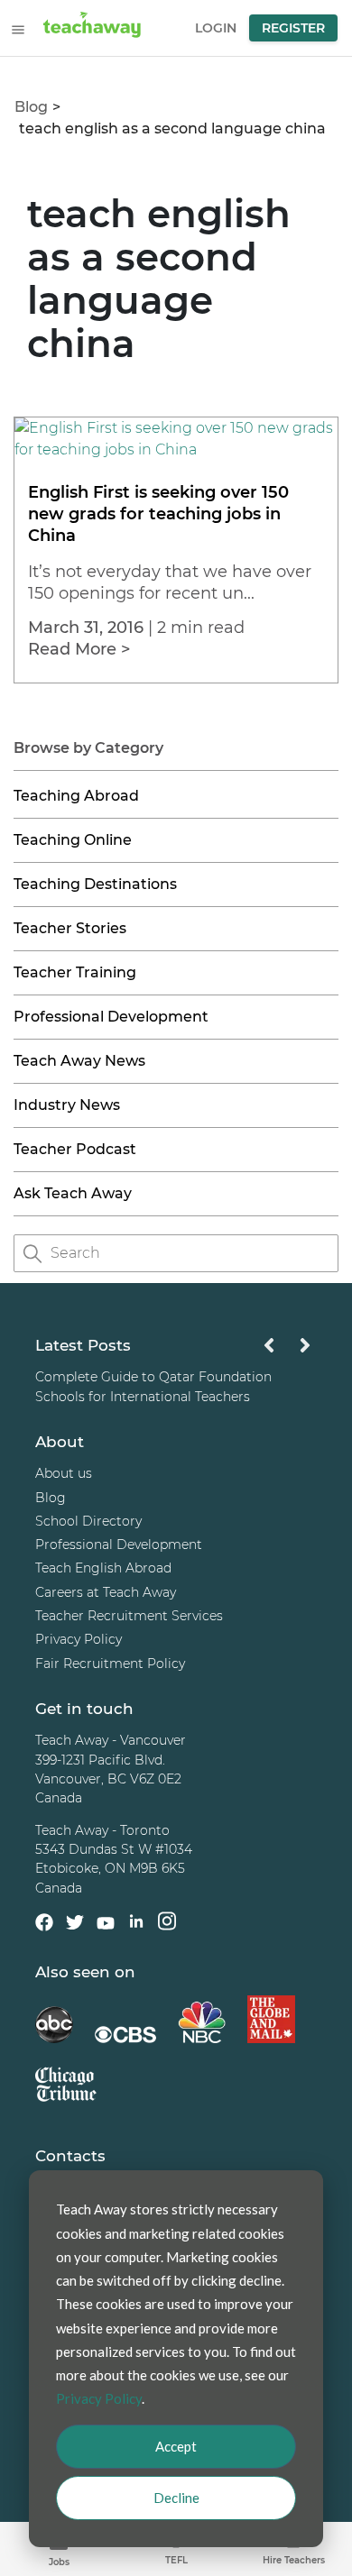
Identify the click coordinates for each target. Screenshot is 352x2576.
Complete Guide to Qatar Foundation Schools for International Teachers (153, 1387)
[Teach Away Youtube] (106, 1927)
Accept (176, 2446)
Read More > (79, 649)
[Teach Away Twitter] (75, 1926)
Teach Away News (79, 1061)
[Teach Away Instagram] (167, 1925)
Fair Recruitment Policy (110, 1664)
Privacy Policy (79, 1640)
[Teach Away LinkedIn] (136, 1925)
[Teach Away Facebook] (44, 1926)
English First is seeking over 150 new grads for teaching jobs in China (158, 514)
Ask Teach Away (73, 1193)
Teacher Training (75, 972)
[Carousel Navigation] (287, 1350)
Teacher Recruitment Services (129, 1616)
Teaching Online (73, 840)
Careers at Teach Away (106, 1592)
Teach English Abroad (103, 1569)
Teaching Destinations (95, 884)
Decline (176, 2498)
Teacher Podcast (75, 1149)
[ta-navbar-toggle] (18, 30)
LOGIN (216, 28)
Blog (31, 107)
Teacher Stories (70, 928)
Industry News (67, 1105)
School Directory (88, 1521)
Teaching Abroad (76, 796)
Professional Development (111, 1017)
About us (64, 1474)
